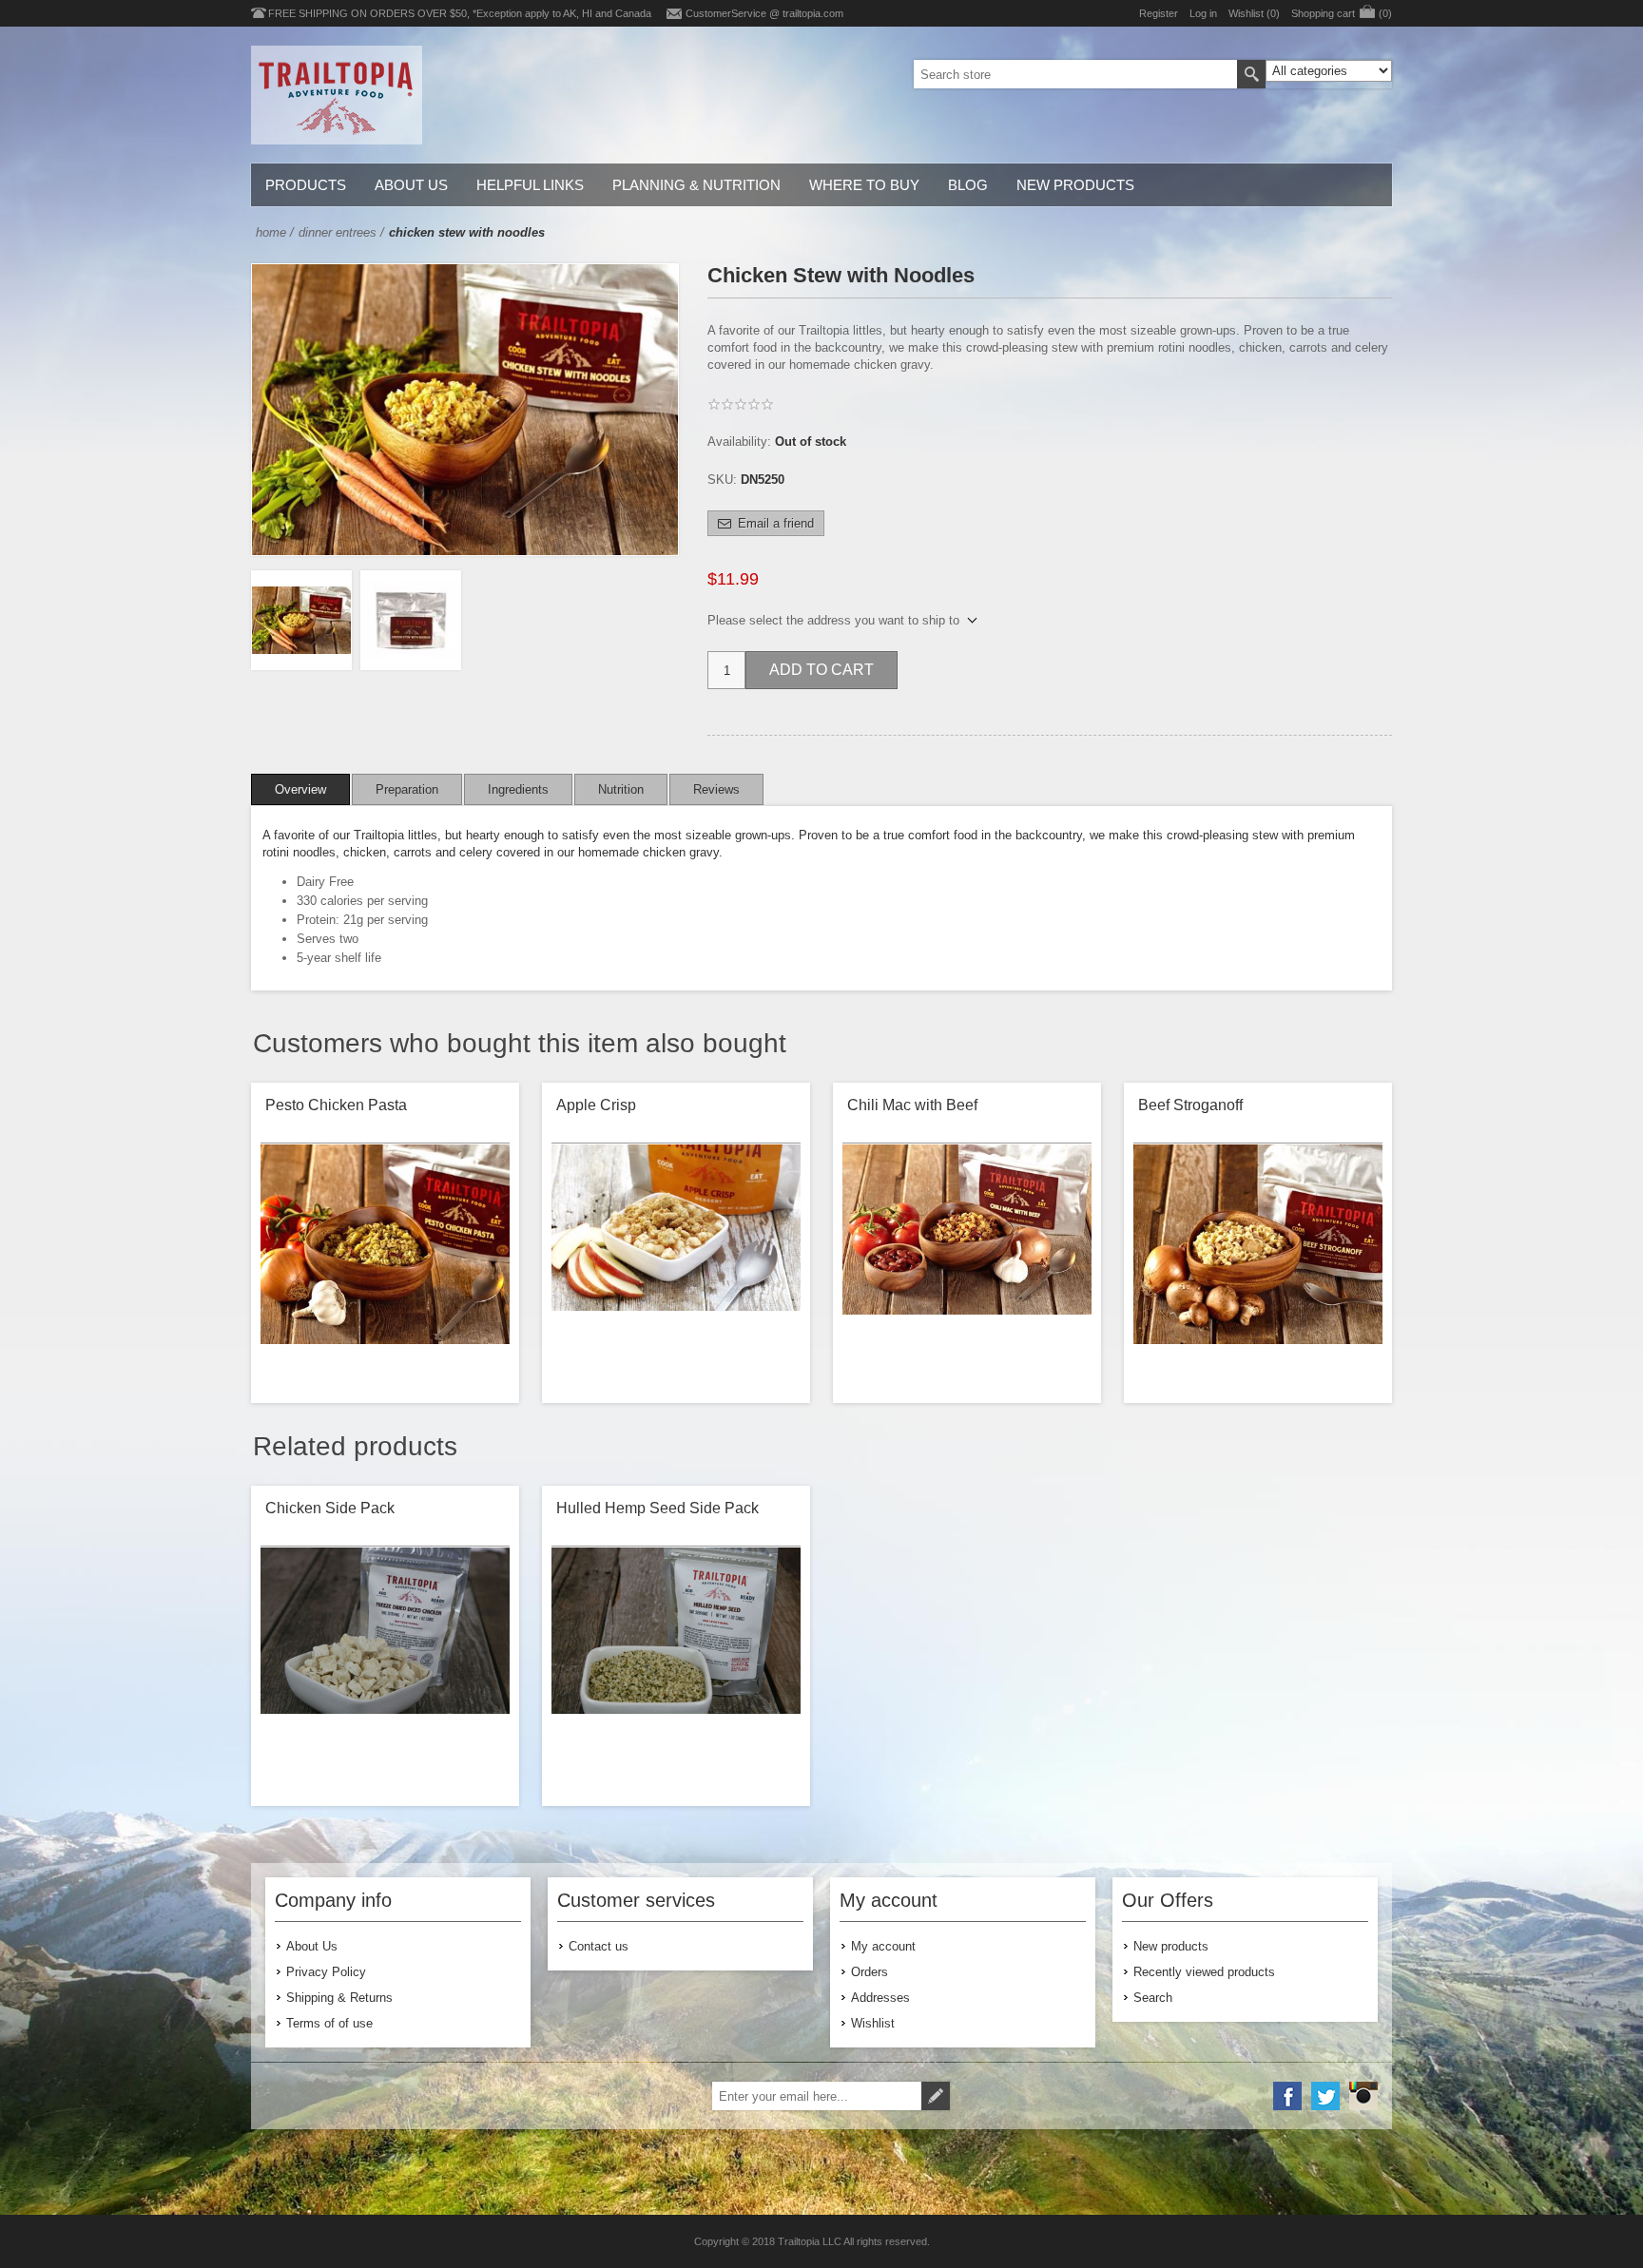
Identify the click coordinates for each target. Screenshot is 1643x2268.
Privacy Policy (326, 1972)
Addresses (880, 1998)
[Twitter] (1325, 2096)
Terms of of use (329, 2023)
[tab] (300, 789)
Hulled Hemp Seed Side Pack (657, 1508)
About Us (312, 1946)
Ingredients (518, 789)
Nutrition (621, 789)
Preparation (407, 789)
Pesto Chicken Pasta (336, 1105)
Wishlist (873, 2023)
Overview (300, 789)
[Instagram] (1363, 2096)
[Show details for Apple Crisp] (676, 1269)
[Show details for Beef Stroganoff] (1258, 1269)
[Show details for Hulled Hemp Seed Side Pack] (676, 1672)
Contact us (599, 1946)
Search (1251, 74)
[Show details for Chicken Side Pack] (385, 1672)
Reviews (716, 789)
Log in (1203, 13)
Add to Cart (821, 670)
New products (1171, 1946)
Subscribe (936, 2096)
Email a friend (776, 523)
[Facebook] (1287, 2096)
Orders (870, 1972)
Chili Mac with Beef (912, 1105)
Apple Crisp (596, 1105)
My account (883, 1946)
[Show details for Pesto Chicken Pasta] (385, 1269)
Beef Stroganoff (1190, 1105)
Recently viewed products (1204, 1972)
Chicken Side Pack (330, 1508)
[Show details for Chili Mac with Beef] (967, 1269)
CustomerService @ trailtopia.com (764, 13)
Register (1159, 13)
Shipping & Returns (339, 1998)
